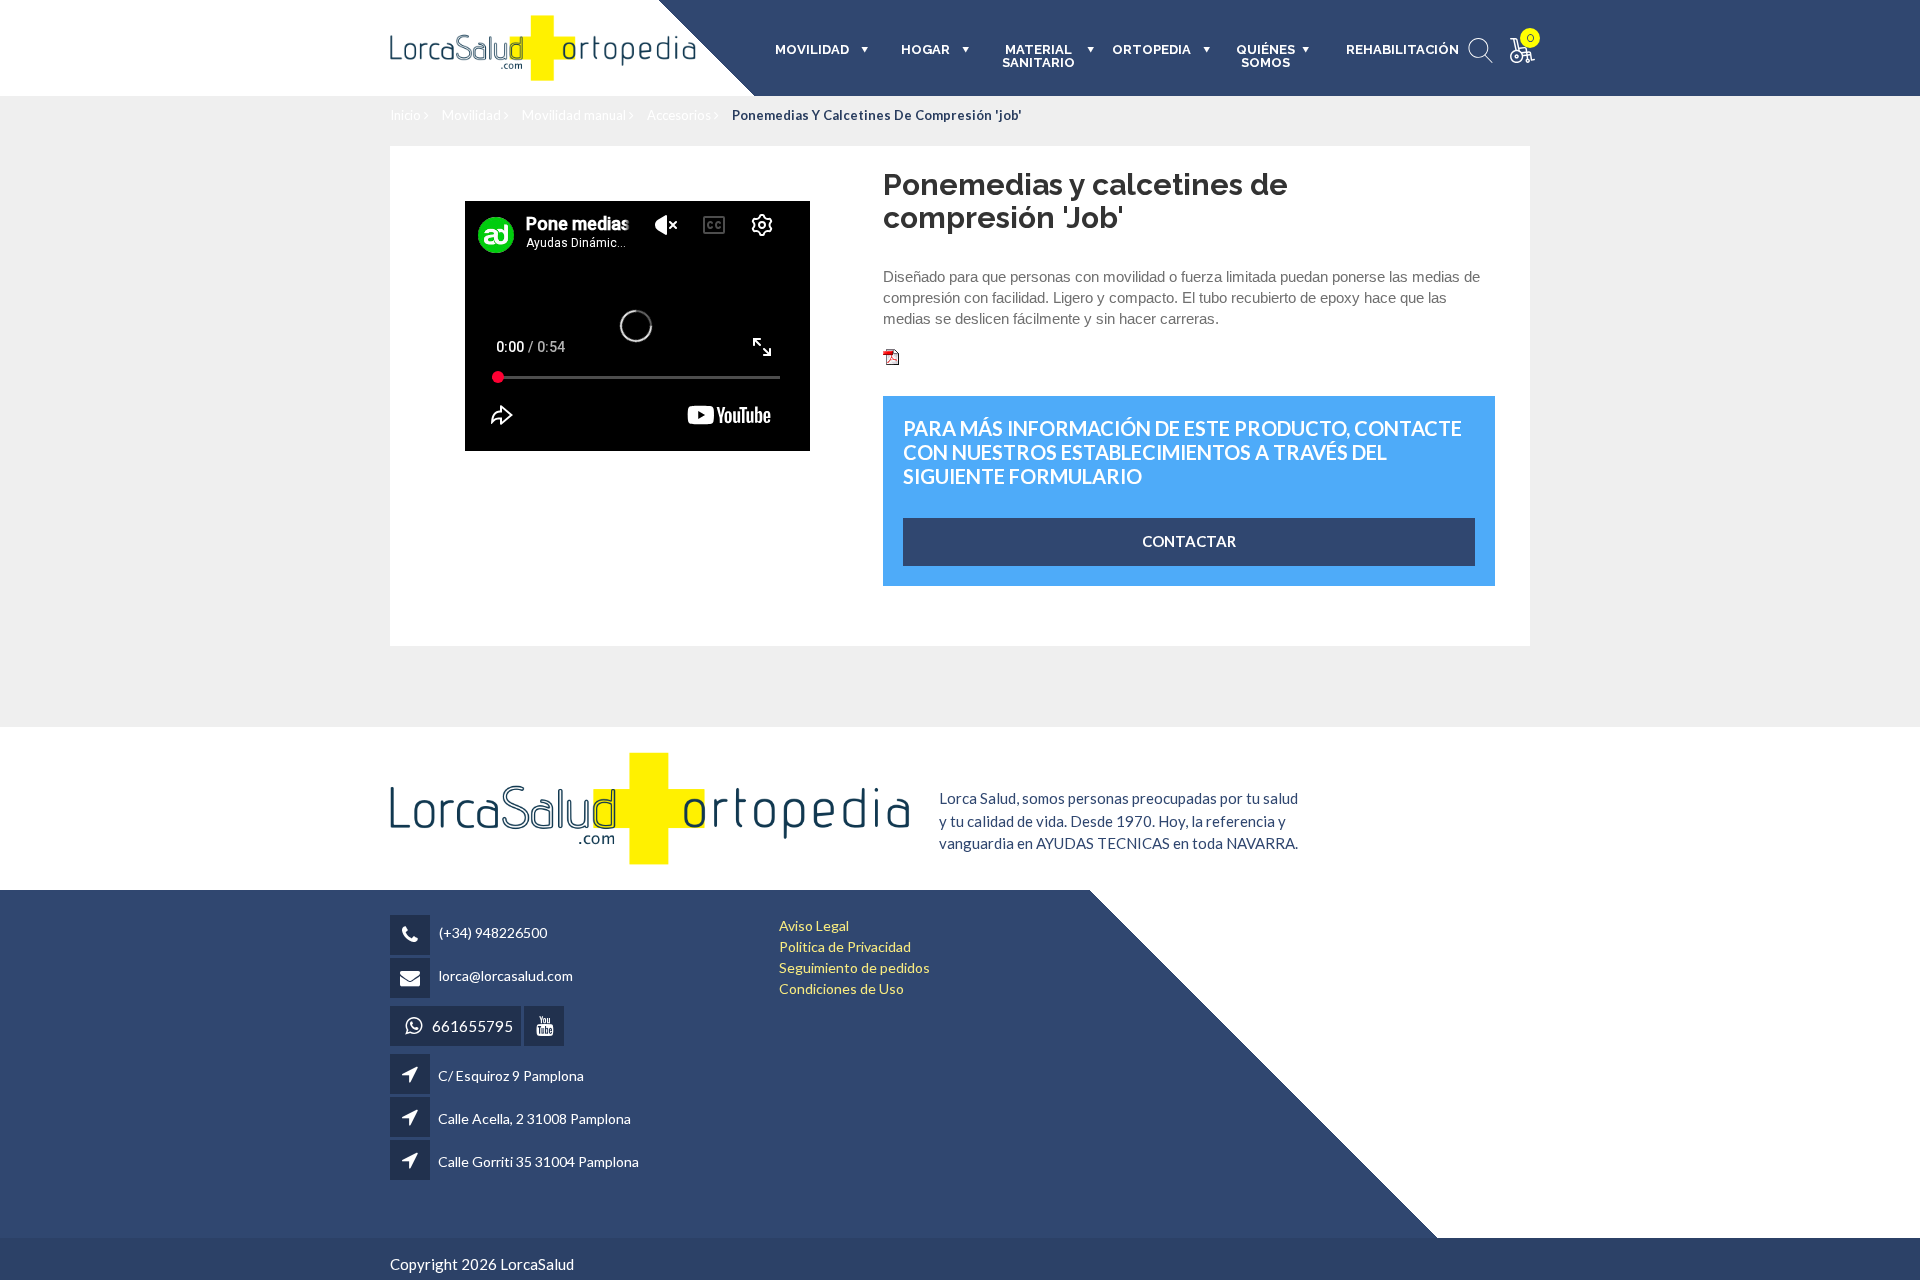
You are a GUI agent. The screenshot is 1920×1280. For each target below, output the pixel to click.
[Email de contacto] (413, 979)
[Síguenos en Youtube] (545, 1027)
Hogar (925, 50)
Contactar (1189, 541)
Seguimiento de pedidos (854, 967)
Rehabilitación (1388, 50)
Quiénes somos (1265, 56)
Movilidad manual (575, 115)
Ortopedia (1151, 50)
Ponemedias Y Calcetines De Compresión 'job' (877, 115)
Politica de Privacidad (845, 946)
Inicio (407, 115)
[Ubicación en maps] (411, 1075)
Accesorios (680, 115)
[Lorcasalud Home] (650, 806)
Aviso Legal (814, 925)
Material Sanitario (1038, 56)
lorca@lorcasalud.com (506, 975)
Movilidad (473, 115)
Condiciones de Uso (841, 988)
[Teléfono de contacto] (413, 936)
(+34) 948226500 (493, 932)
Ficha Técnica (947, 355)
